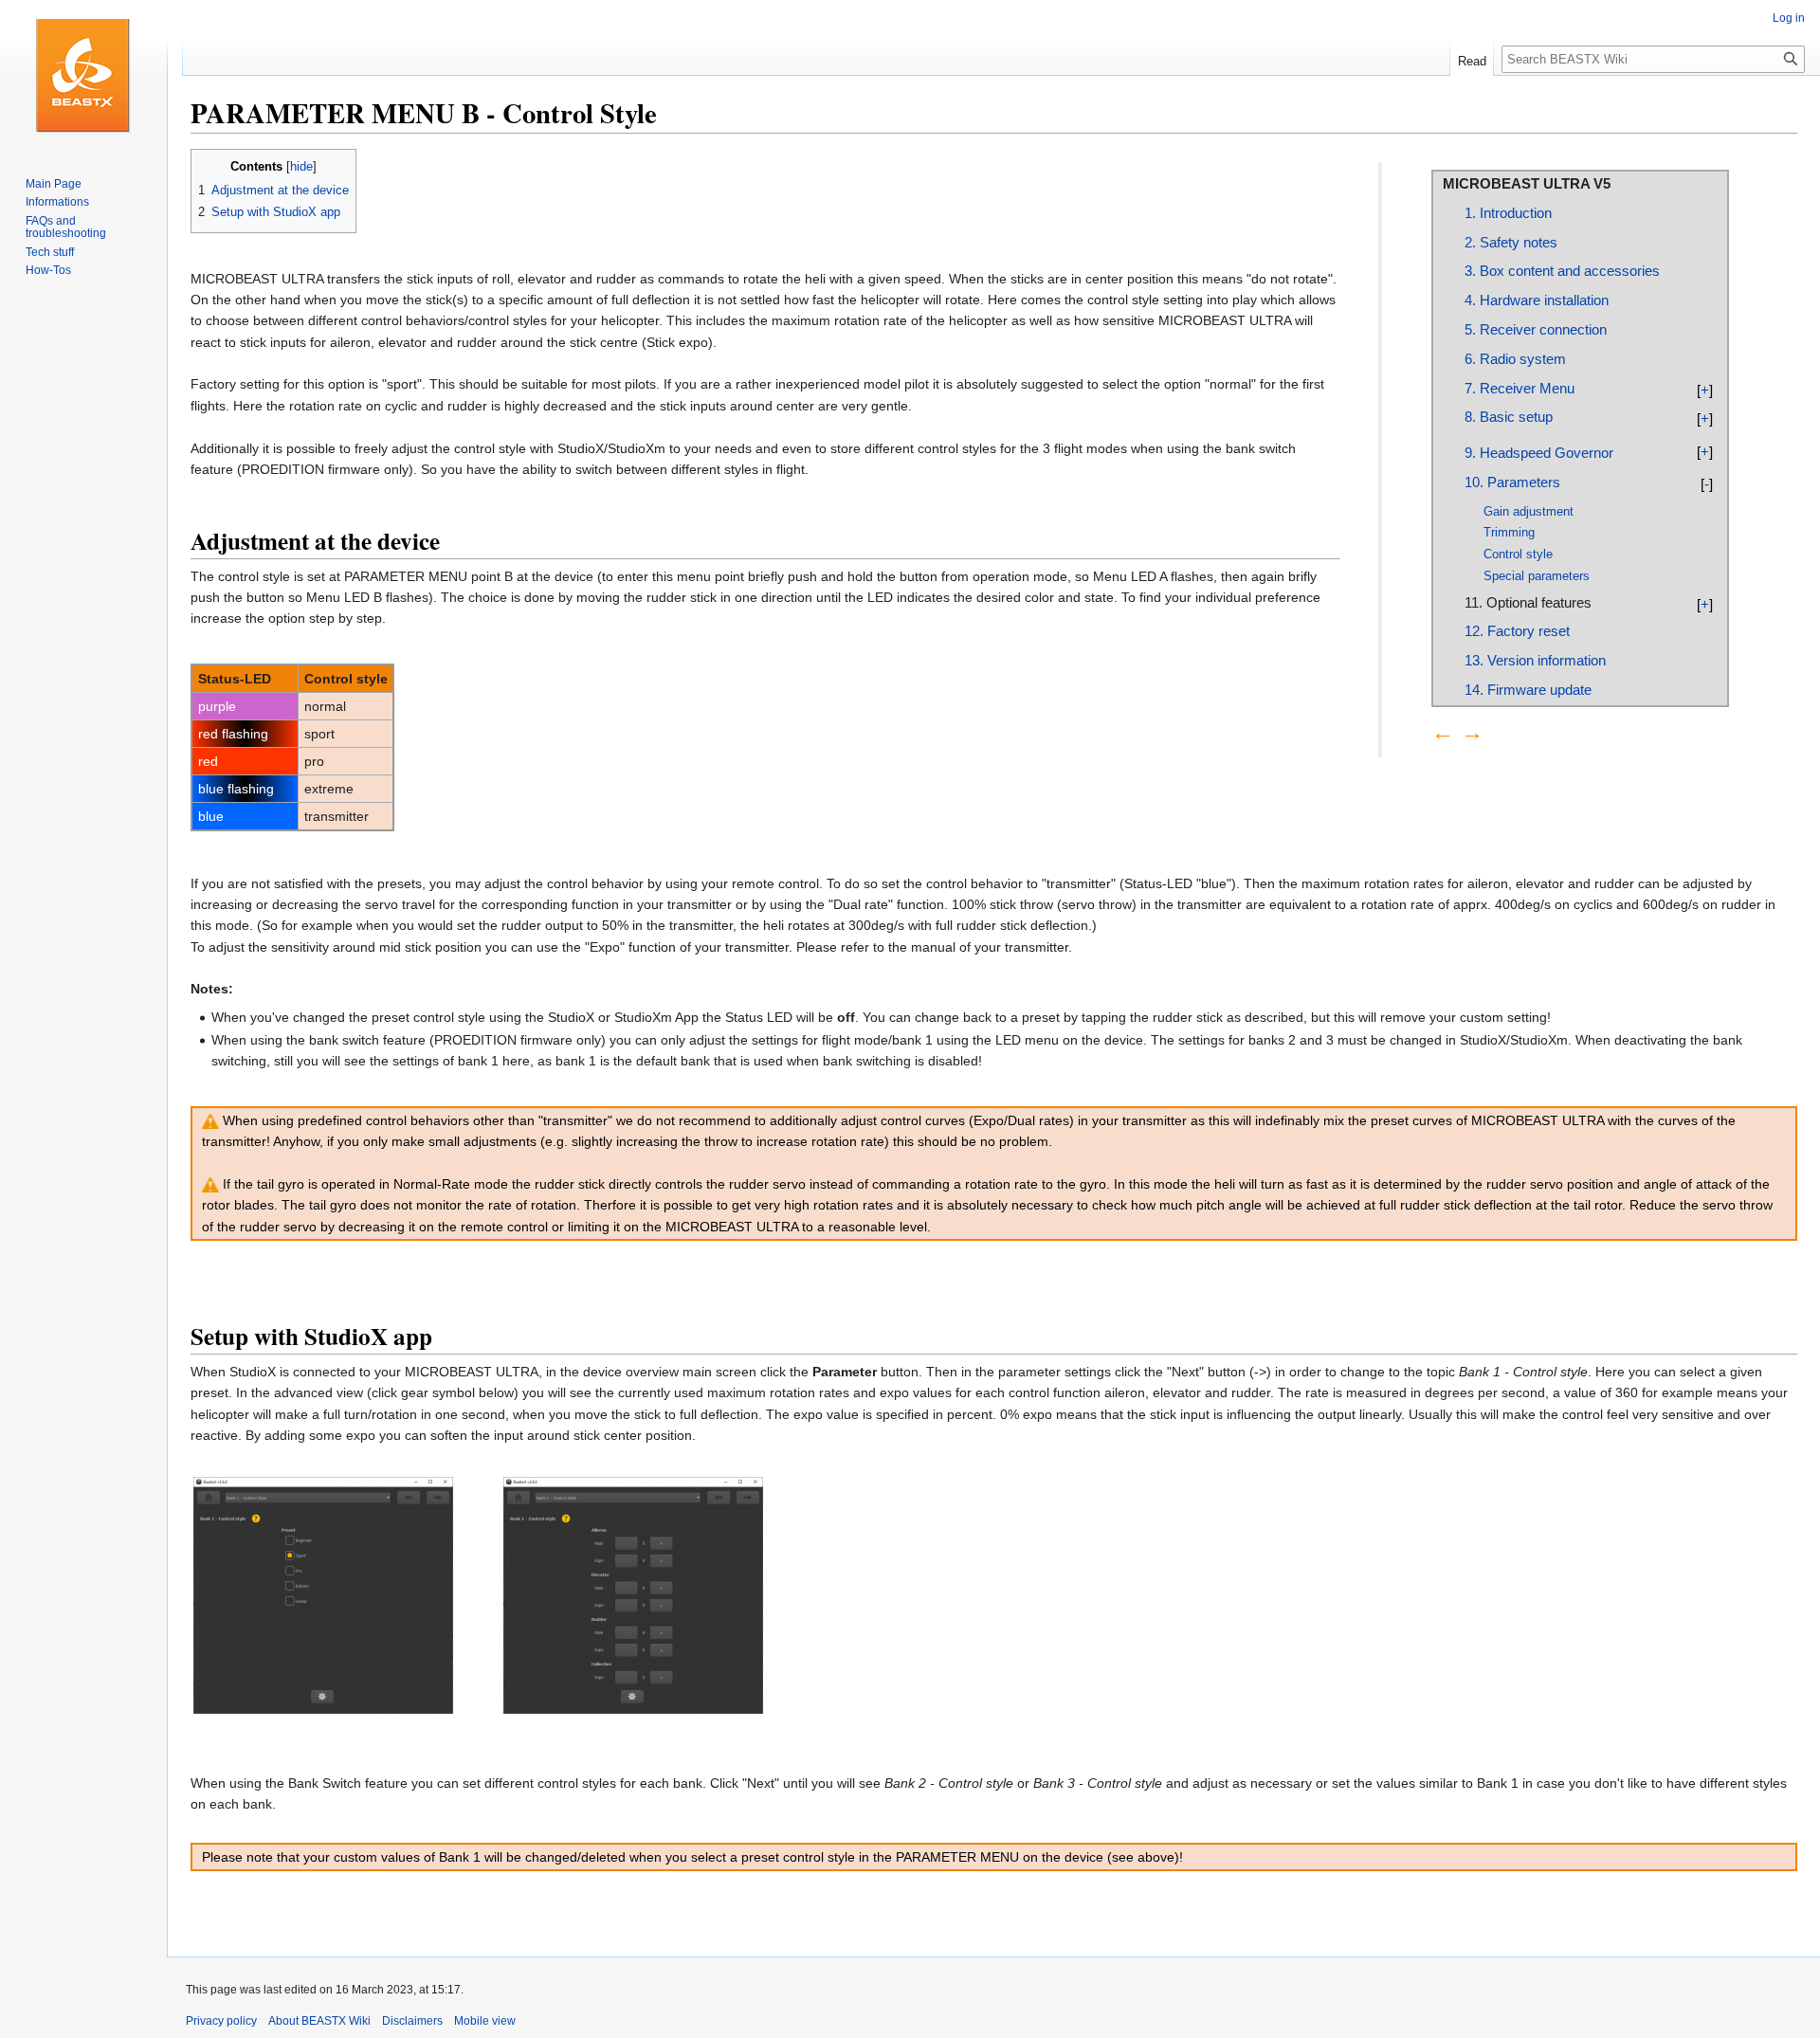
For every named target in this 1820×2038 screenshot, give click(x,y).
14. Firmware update (1528, 690)
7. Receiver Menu (1520, 389)
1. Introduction (1508, 213)
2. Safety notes (1511, 243)
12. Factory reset (1517, 631)
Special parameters (1537, 576)
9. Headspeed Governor (1539, 453)
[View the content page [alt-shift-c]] (175, 57)
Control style (1518, 554)
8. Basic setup (1509, 417)
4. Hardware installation (1537, 300)
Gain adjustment (1529, 511)
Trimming (1509, 532)
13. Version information (1535, 661)
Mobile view (485, 2021)
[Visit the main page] (83, 76)
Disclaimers (412, 2021)
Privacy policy (221, 2021)
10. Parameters (1512, 482)
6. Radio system (1515, 359)
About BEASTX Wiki (319, 2021)
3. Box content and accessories (1562, 271)
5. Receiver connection (1536, 330)
